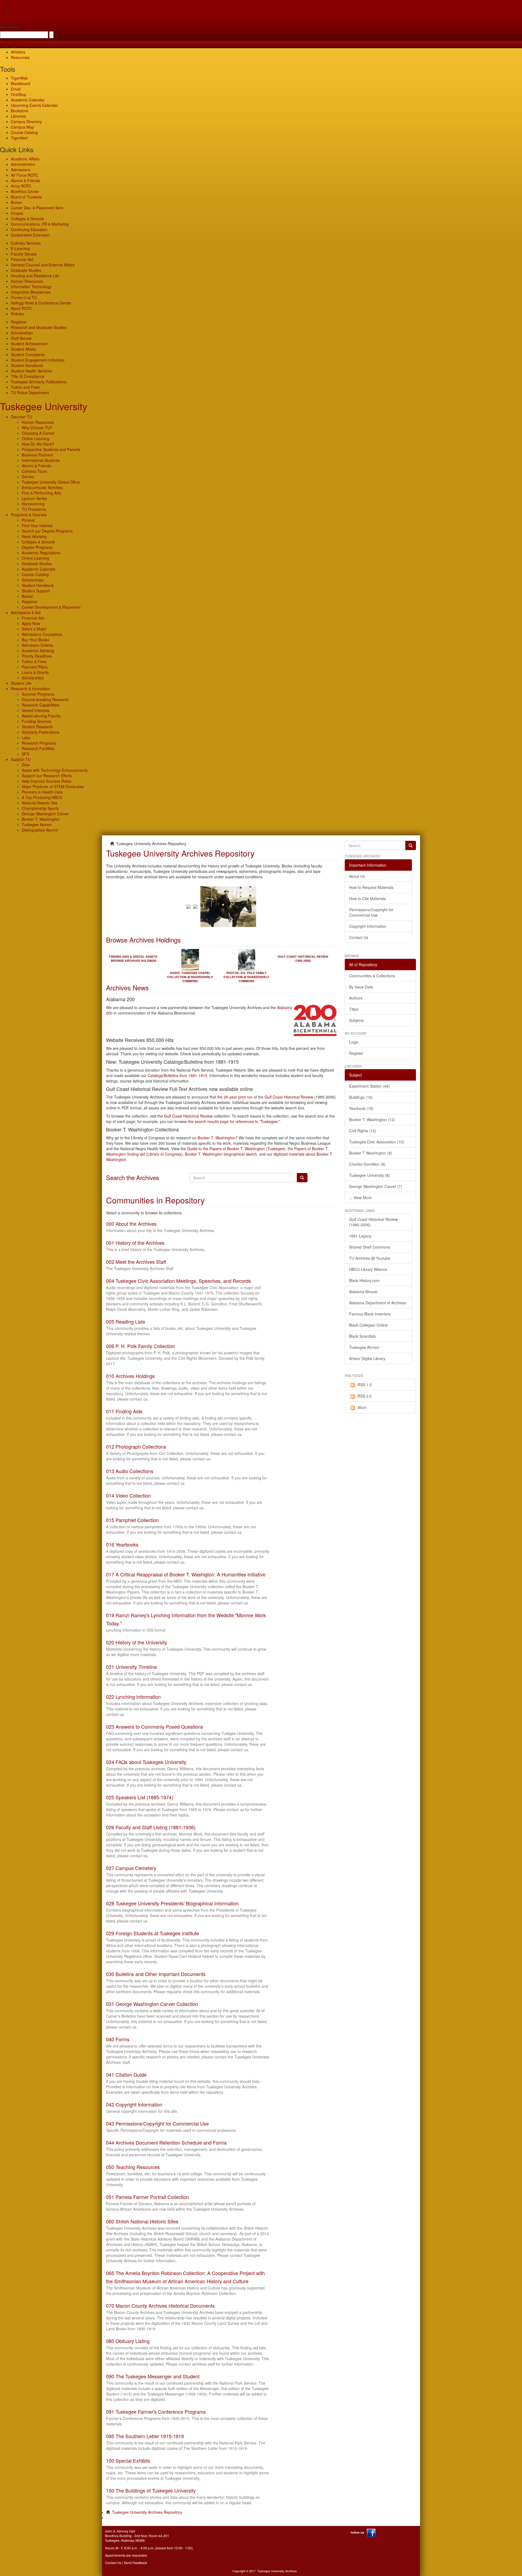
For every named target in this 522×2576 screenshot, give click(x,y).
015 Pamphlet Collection (132, 1520)
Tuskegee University (44, 406)
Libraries (18, 116)
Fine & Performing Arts (41, 493)
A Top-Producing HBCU (42, 797)
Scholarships (22, 333)
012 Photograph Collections (136, 1446)
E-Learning (20, 248)
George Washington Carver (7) (376, 1186)
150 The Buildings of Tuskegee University (151, 2490)
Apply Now (31, 623)
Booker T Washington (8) (371, 1153)
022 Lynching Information (133, 1697)
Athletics (18, 52)
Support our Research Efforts (47, 776)
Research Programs (39, 743)
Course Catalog (24, 132)
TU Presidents (34, 509)
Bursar (17, 202)
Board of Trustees (26, 197)
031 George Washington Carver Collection (152, 2004)
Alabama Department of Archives (377, 1303)
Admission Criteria (37, 645)
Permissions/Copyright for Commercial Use (371, 912)
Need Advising (34, 536)
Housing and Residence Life (35, 276)
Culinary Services (26, 243)
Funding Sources (36, 721)
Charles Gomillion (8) (367, 1164)
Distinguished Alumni (40, 830)
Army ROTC (21, 186)
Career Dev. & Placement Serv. (38, 208)
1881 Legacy (360, 1236)
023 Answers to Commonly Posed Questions (155, 1726)
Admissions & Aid (26, 612)
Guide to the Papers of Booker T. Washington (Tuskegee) (236, 1149)
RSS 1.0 (365, 1385)
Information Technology (31, 287)
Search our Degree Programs (47, 531)
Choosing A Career (38, 433)
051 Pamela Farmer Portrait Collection (147, 2197)
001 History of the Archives (135, 1243)
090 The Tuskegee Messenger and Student (153, 2376)
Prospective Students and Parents (51, 449)
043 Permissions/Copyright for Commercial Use (157, 2123)
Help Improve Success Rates (47, 781)
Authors (356, 998)
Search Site (10, 27)
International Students (41, 460)
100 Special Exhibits (128, 2460)
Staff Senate (21, 338)
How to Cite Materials (367, 898)
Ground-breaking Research (45, 699)
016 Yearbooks (122, 1544)
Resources (20, 57)
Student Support (36, 591)
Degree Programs (37, 547)
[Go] (411, 845)
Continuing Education (29, 229)
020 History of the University (137, 1642)
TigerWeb (19, 41)
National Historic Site (40, 803)
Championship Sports (40, 808)
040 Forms (118, 2039)
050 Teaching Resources (133, 2167)
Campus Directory (26, 122)
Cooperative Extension (30, 235)
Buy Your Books (35, 640)
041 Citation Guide (126, 2074)
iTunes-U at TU (24, 297)
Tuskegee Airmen (37, 825)
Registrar (19, 322)
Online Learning (35, 438)
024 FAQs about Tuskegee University (146, 1762)
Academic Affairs (25, 159)
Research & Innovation (30, 689)
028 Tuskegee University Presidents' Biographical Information (172, 1903)
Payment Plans (35, 667)
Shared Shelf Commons (370, 1247)
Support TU (21, 759)
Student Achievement (29, 344)
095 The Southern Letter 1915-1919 (145, 2436)
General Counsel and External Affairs (43, 265)
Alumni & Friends (26, 181)
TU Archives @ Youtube (370, 1258)
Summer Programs (38, 694)
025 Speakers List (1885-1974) (140, 1797)
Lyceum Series (34, 498)
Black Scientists (362, 1336)
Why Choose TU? (37, 428)
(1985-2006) (373, 1222)
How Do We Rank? (38, 444)
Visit (14, 14)
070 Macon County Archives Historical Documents (160, 2306)
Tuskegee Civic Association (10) (377, 1142)
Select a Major (34, 629)
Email (16, 89)
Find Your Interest (37, 525)
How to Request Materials (371, 887)
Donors (28, 477)
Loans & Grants (35, 672)
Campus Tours (34, 471)
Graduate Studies (26, 270)
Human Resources (27, 281)
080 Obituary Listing (128, 2341)
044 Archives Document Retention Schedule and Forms (166, 2142)
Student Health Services (32, 371)
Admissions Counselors (42, 634)
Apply (16, 3)
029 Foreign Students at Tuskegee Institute (153, 1933)
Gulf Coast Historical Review (289, 1097)
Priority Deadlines (37, 656)
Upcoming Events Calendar (34, 105)
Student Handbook (27, 365)
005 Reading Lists (126, 1321)
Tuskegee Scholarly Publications (39, 382)
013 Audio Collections (130, 1471)
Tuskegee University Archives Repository (147, 2512)
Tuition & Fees (34, 661)
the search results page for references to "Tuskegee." (234, 1121)
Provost (28, 520)
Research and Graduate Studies (39, 327)
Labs (26, 738)
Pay (14, 19)
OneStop (18, 94)
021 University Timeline (131, 1667)
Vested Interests (36, 710)
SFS (25, 754)
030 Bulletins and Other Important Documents (156, 1974)
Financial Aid (22, 259)
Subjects (356, 1020)
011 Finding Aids (124, 1411)
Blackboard (21, 83)
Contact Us (359, 937)
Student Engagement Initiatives (38, 360)
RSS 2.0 (365, 1396)
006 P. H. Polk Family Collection (141, 1346)
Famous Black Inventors (370, 1314)
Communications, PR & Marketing (40, 224)
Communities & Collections (372, 976)
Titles (354, 1009)
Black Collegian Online (368, 1325)
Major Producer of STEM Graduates (53, 786)
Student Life (21, 683)
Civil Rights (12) (363, 1131)
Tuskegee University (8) (369, 1175)
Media (16, 46)
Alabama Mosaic (363, 1292)
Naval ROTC (21, 308)
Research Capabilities (41, 705)
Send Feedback (135, 2563)
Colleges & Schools (27, 219)
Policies (17, 314)
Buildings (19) (361, 1097)
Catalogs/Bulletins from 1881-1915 (177, 1075)
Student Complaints (28, 354)
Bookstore (20, 111)
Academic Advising (38, 651)
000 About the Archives (131, 1224)
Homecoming (33, 504)
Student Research (37, 727)
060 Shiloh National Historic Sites (142, 2221)
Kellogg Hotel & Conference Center (41, 303)
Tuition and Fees (25, 387)
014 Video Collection (128, 1495)
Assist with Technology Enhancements (55, 770)
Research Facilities (38, 748)
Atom (362, 1407)
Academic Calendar (28, 100)
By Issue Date (361, 987)
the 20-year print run (235, 1097)
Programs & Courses (29, 515)
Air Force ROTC (24, 175)
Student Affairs (23, 349)
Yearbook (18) (361, 1108)
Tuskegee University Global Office (51, 482)
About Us (357, 876)
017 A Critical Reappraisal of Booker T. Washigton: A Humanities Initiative (186, 1574)
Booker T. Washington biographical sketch (221, 1154)
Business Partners (37, 455)
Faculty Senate (24, 254)
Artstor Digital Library (367, 1358)
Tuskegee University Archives (277, 2571)
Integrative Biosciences (31, 292)
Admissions (21, 170)
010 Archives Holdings (130, 1376)
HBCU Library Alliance (368, 1269)
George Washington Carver (45, 814)
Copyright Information (368, 926)
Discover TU (21, 417)
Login (354, 1042)
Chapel (17, 213)
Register (356, 1053)
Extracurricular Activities (42, 487)
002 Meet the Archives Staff (136, 1262)
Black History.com (364, 1280)
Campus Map (22, 127)
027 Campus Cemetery (131, 1868)
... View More (360, 1197)
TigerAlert (19, 138)
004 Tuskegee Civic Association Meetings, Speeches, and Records (178, 1281)
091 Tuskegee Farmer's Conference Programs (156, 2412)
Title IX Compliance (28, 376)
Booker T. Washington (41, 819)
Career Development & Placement (51, 607)
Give (15, 8)
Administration (23, 164)
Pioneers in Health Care (42, 792)
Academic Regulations (41, 553)
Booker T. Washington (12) (372, 1119)
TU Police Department (30, 393)
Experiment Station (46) (369, 1086)
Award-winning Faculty (41, 716)
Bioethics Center (25, 191)
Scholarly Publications (41, 732)
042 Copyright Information (134, 2104)
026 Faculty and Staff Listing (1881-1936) (151, 1827)
